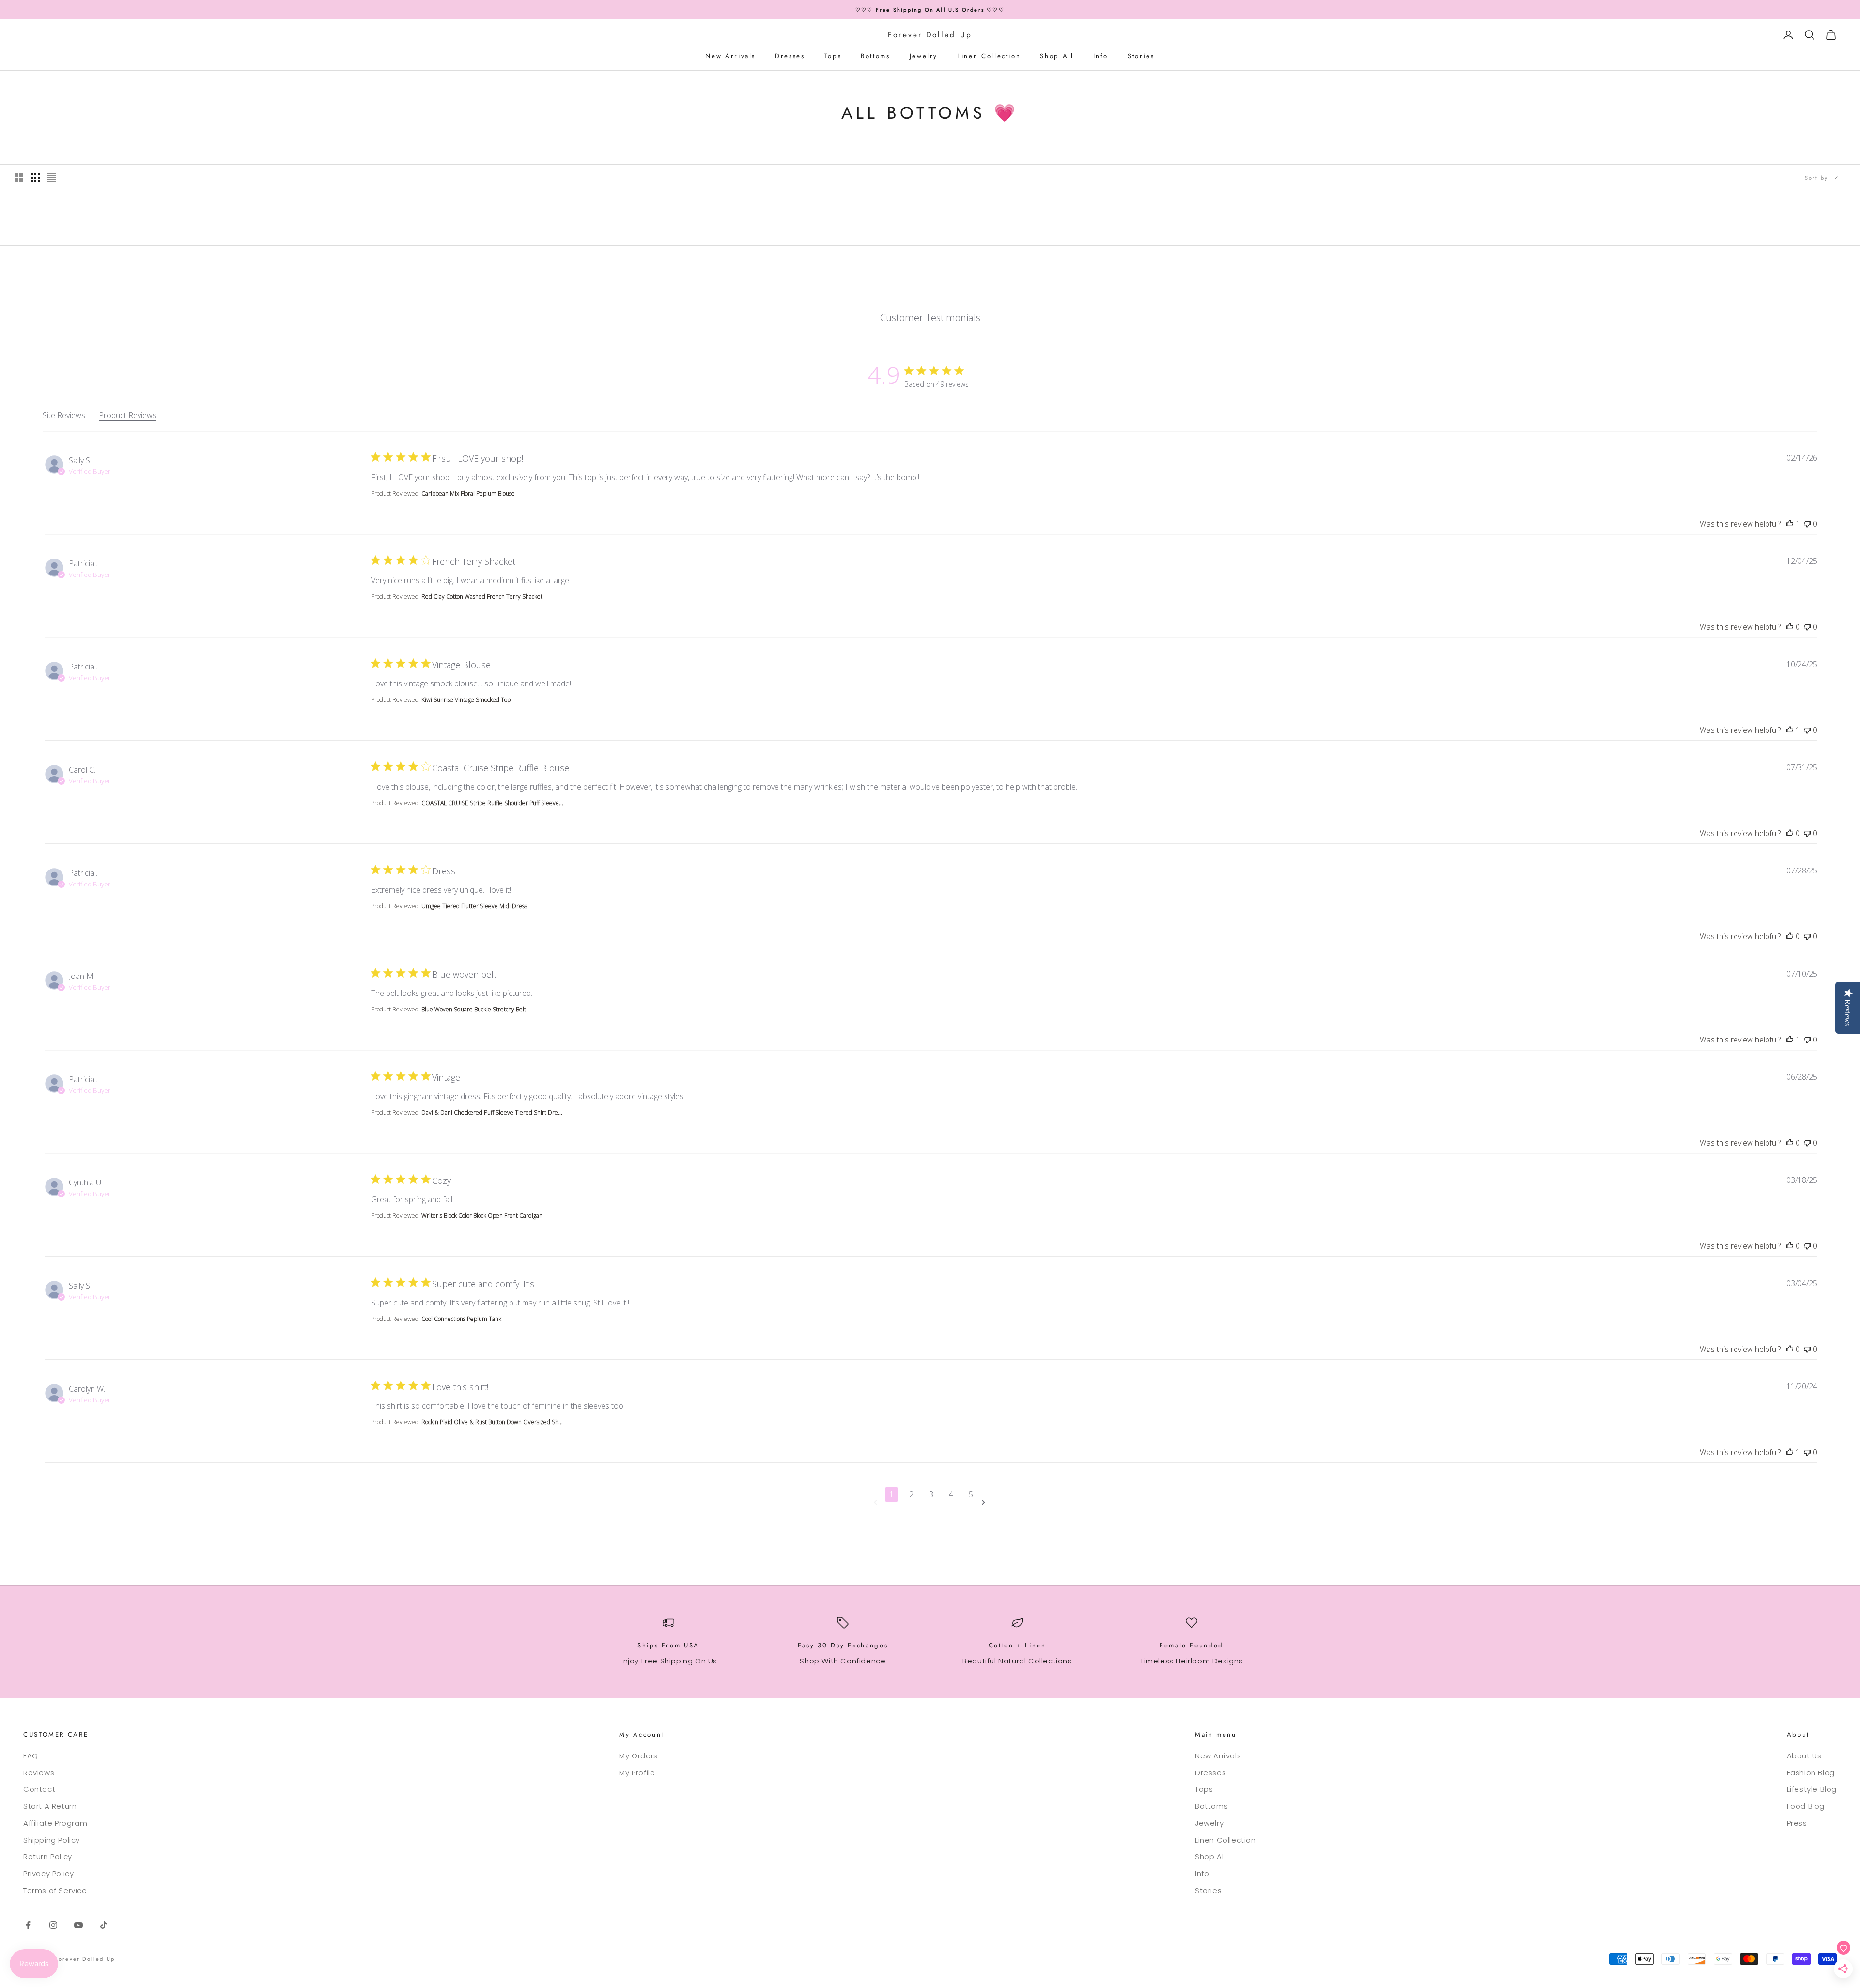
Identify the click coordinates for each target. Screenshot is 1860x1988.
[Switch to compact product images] (52, 178)
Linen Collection (989, 56)
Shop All (1057, 56)
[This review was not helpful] (1807, 524)
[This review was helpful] (1790, 524)
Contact (39, 1789)
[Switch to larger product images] (19, 178)
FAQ (31, 1756)
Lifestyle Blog (1812, 1789)
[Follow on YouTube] (78, 1925)
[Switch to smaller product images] (35, 178)
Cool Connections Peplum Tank (461, 1319)
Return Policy (48, 1856)
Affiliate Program (55, 1823)
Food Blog (1806, 1806)
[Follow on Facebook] (28, 1925)
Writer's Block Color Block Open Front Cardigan (482, 1216)
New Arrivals (730, 56)
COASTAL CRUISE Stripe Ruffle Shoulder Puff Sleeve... (492, 803)
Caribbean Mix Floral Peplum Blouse (468, 493)
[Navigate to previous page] (877, 1502)
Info (1101, 56)
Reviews (39, 1773)
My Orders (638, 1756)
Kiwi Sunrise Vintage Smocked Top (466, 700)
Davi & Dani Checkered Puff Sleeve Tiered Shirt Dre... (492, 1112)
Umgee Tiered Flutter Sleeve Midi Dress (474, 906)
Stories (1141, 56)
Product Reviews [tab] (128, 415)
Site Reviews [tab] (64, 415)
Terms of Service (55, 1890)
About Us (1804, 1756)
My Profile (637, 1773)
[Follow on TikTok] (104, 1925)
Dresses (790, 56)
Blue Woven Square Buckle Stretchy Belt (474, 1009)
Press (1797, 1823)
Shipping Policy (52, 1840)
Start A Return (50, 1806)
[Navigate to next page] (985, 1502)
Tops (833, 56)
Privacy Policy (48, 1873)
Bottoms (875, 56)
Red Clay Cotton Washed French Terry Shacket (482, 597)
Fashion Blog (1811, 1773)
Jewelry (924, 56)
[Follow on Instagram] (53, 1925)
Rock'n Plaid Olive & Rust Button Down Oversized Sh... (492, 1422)
